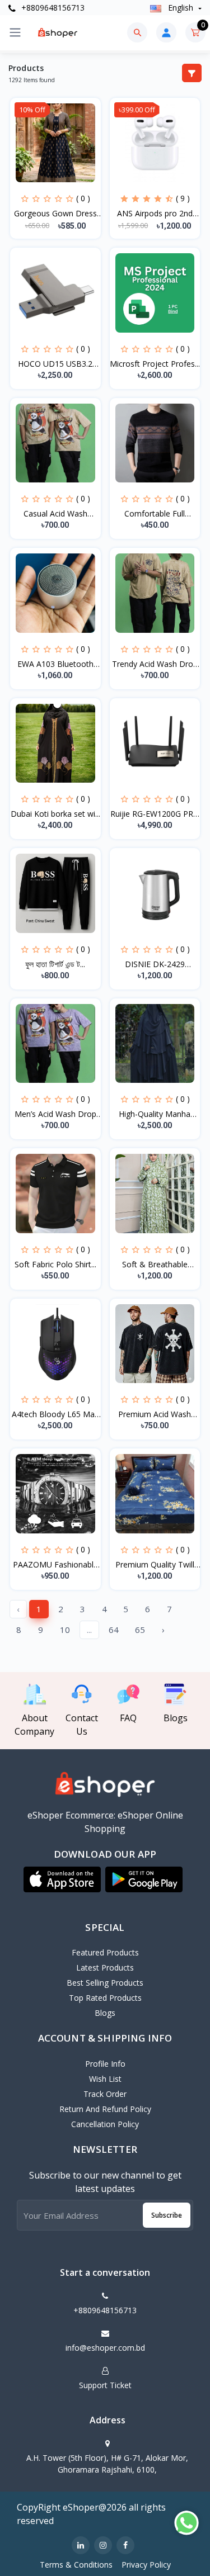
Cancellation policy (105, 2124)
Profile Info (105, 2064)
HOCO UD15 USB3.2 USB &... (55, 364)
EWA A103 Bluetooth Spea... (55, 664)
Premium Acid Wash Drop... (155, 1414)
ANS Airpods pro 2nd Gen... (155, 214)
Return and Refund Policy (105, 2109)
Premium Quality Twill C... (155, 1565)
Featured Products (105, 1952)
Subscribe (167, 2215)
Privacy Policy (146, 2565)
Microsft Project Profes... (155, 364)
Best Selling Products (105, 1983)
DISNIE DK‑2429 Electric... (155, 964)
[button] (62, 1879)
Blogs (105, 2013)
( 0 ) (83, 198)
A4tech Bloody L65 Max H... (55, 1414)
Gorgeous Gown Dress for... (55, 214)
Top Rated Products (105, 1998)
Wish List (105, 2079)
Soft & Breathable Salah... (155, 1265)
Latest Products (105, 1967)
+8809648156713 (52, 8)
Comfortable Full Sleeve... (155, 514)
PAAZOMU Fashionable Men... (55, 1565)
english (181, 8)
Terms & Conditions (76, 2565)
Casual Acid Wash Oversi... (55, 514)
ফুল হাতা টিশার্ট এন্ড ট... (55, 964)
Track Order (105, 2094)
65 (140, 1630)
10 (65, 1630)
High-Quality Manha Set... (155, 1114)
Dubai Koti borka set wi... (55, 814)
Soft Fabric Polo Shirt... (55, 1264)
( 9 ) (183, 198)
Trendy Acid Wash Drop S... (155, 664)
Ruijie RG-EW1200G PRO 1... (155, 814)
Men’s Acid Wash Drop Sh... (55, 1114)
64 (114, 1630)
